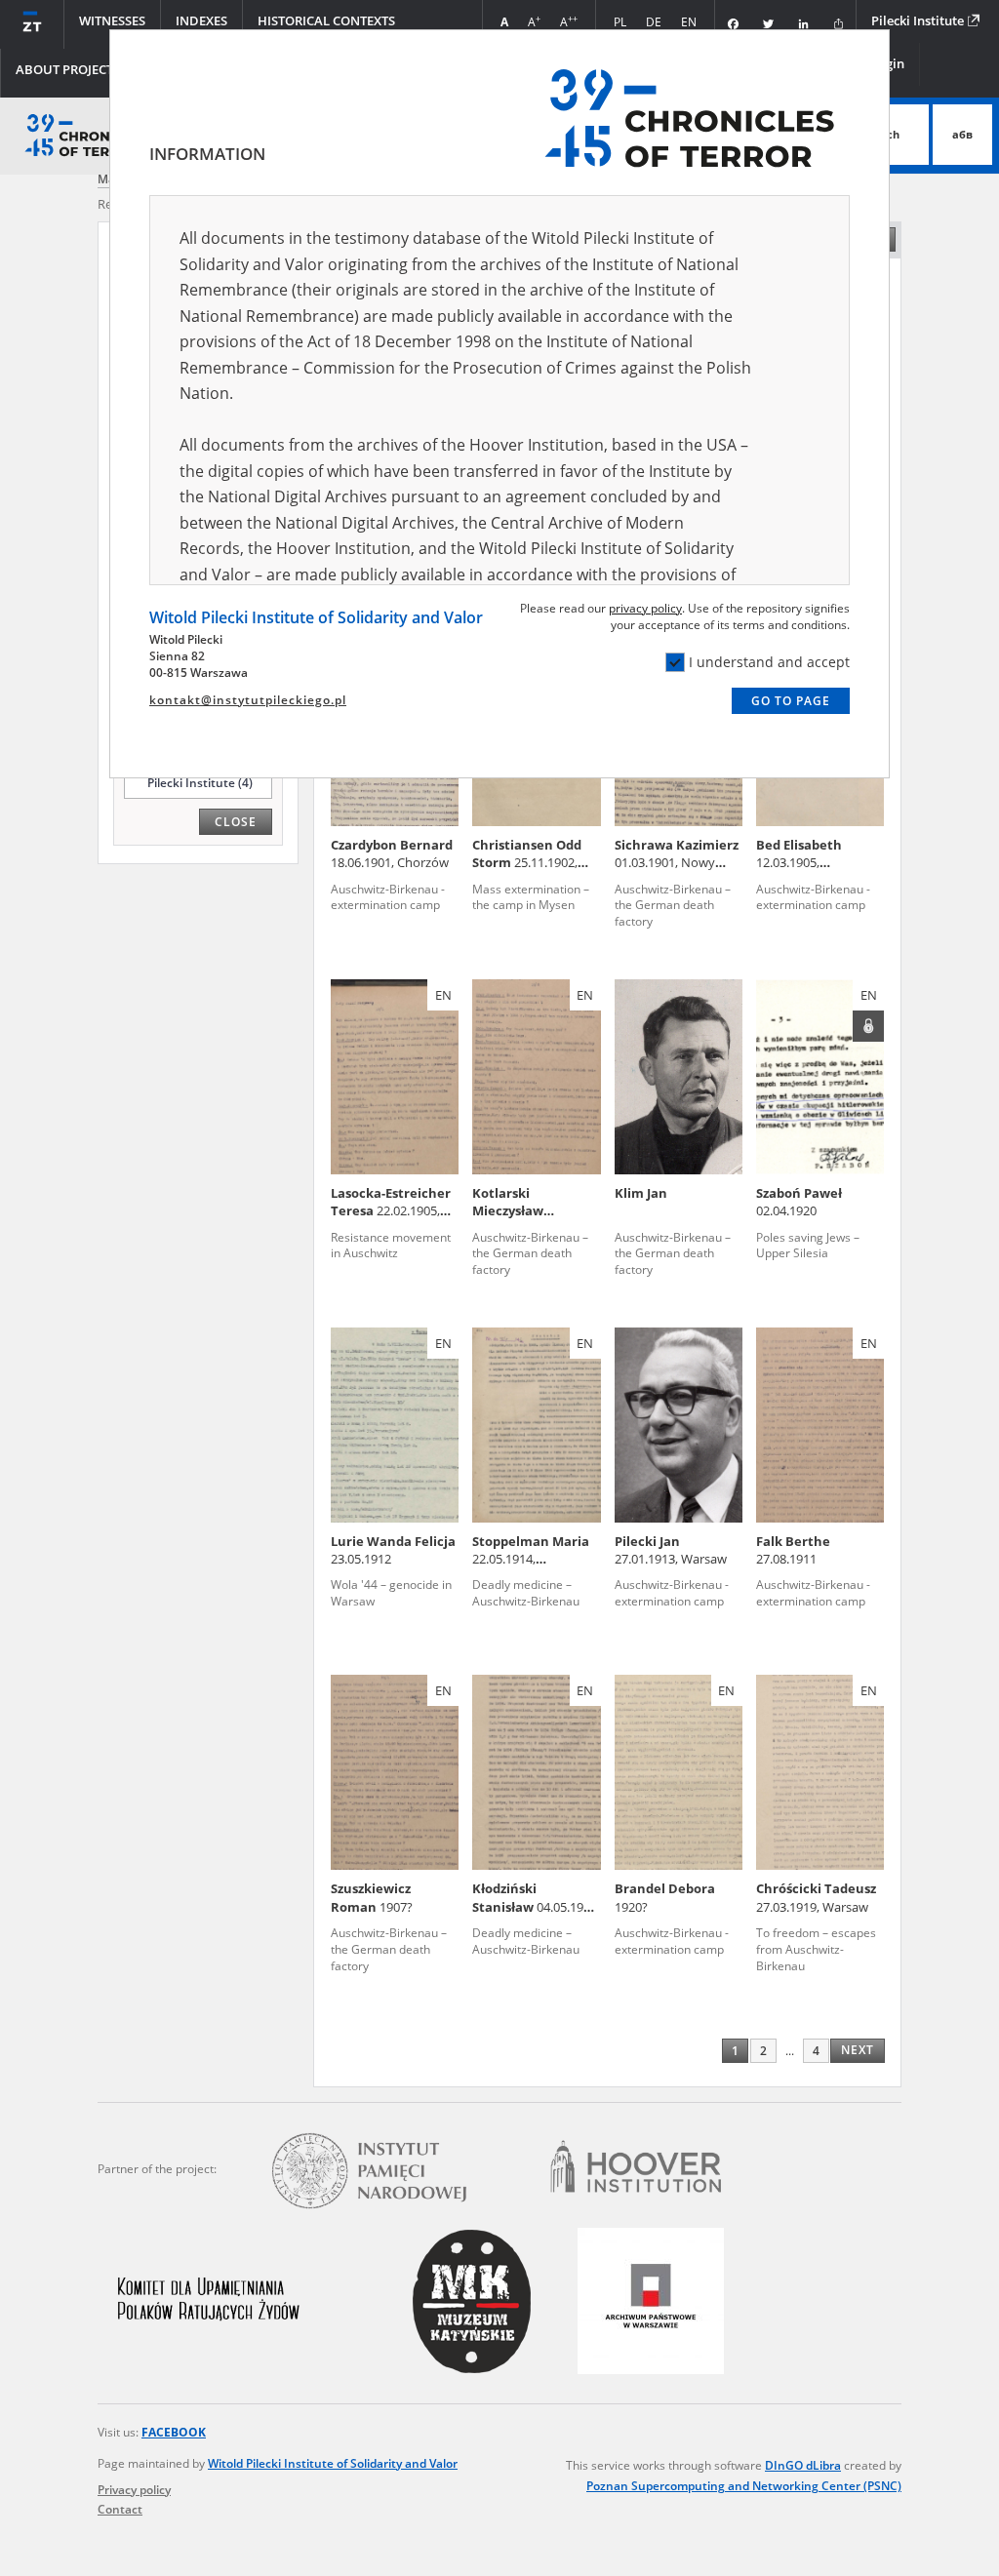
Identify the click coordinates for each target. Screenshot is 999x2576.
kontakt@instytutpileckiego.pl (248, 700)
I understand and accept (769, 662)
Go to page (791, 701)
